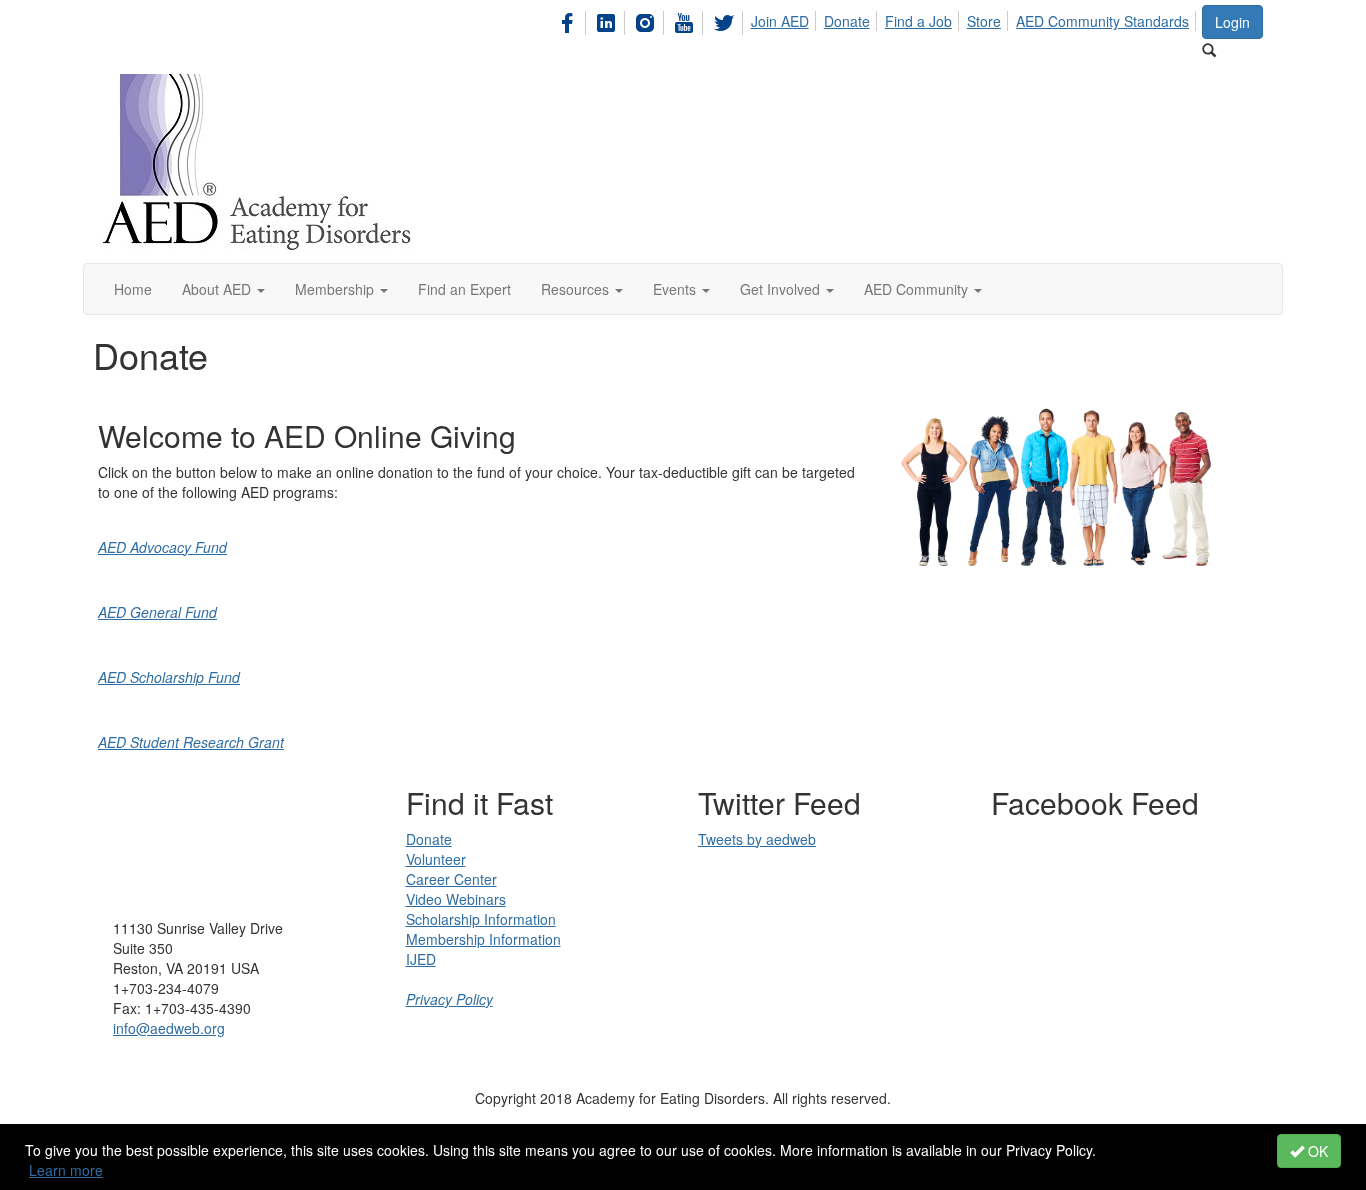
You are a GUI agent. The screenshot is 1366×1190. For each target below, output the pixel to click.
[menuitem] (572, 20)
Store (984, 21)
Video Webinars (456, 899)
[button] (223, 289)
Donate (847, 21)
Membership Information (483, 939)
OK (1316, 1151)
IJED (421, 959)
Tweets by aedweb (757, 839)
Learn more (66, 1170)
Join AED (780, 21)
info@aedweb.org (169, 1028)
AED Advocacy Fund (162, 547)
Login (1232, 22)
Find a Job (918, 21)
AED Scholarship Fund (169, 677)
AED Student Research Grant (191, 742)
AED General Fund (157, 612)
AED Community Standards (1102, 21)
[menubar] (877, 20)
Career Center (451, 879)
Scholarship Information (481, 919)
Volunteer (436, 859)
